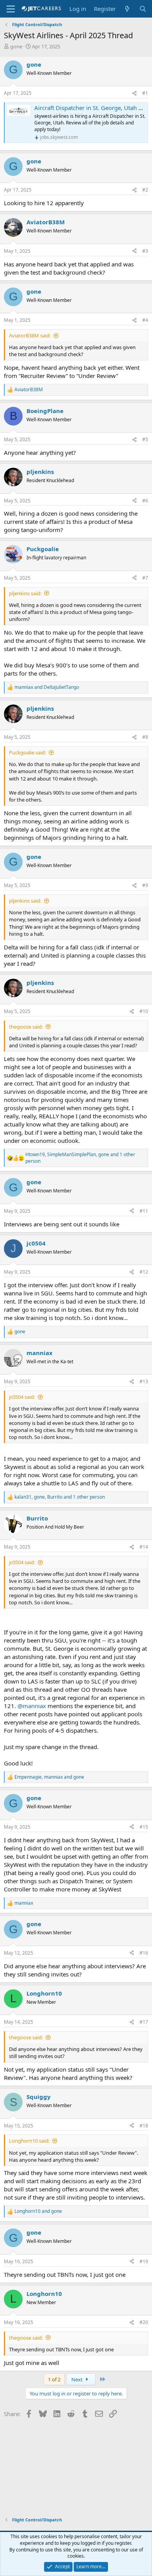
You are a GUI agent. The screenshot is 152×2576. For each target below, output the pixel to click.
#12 (144, 1272)
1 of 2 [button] (54, 2379)
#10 (144, 1011)
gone (16, 46)
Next (78, 2379)
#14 (144, 1547)
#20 (144, 2322)
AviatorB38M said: (30, 335)
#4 (145, 320)
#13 (144, 1381)
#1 (145, 93)
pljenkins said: (25, 593)
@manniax (32, 1706)
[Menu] (11, 9)
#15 (144, 1827)
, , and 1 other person (80, 1158)
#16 (144, 1953)
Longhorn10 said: (29, 2141)
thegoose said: (26, 1027)
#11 (144, 1211)
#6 (145, 501)
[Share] (134, 93)
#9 (145, 885)
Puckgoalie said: (27, 752)
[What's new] (127, 9)
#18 (144, 2126)
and (47, 687)
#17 (144, 2022)
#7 (145, 578)
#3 (145, 251)
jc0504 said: (22, 1397)
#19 (144, 2261)
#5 (145, 439)
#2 (145, 190)
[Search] (143, 9)
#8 (145, 737)
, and (49, 1777)
